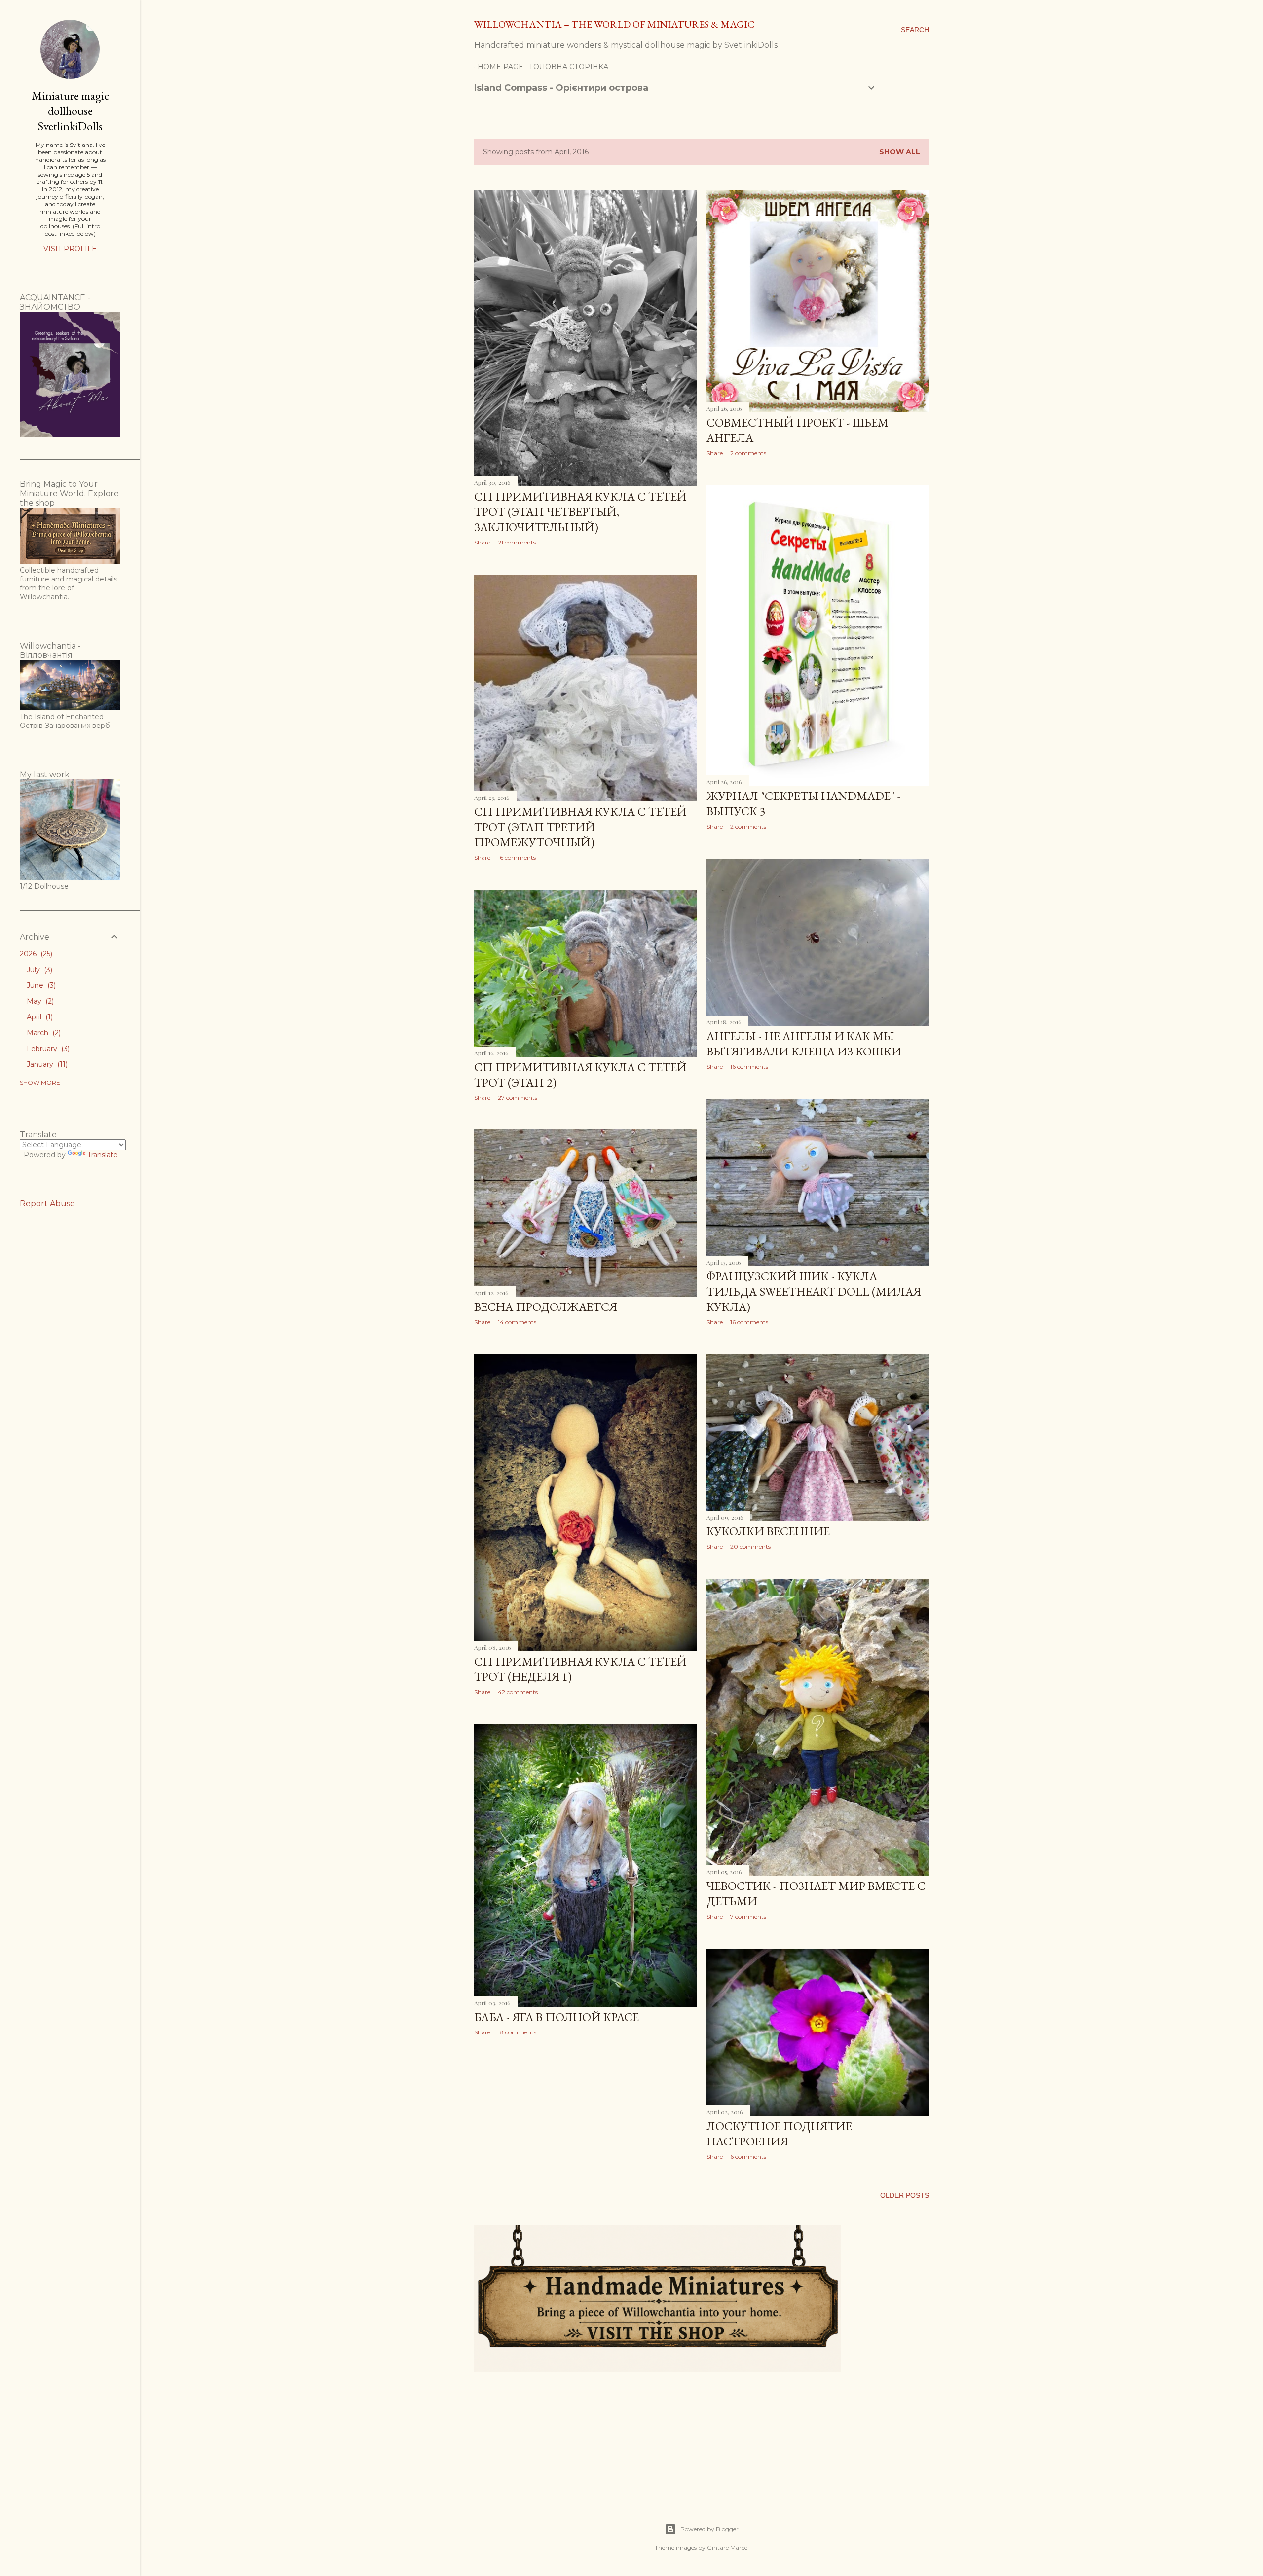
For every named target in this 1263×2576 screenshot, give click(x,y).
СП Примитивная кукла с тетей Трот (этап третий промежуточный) (580, 827)
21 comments (517, 542)
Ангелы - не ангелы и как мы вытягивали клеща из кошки (804, 1044)
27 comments (518, 1098)
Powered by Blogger (709, 2529)
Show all (900, 152)
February (47, 1049)
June (40, 985)
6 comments (748, 2157)
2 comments (748, 453)
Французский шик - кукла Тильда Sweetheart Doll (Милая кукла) (814, 1291)
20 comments (750, 1546)
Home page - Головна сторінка (543, 67)
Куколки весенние (768, 1531)
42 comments (518, 1692)
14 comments (517, 1322)
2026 (35, 954)
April (39, 1017)
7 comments (748, 1916)
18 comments (517, 2032)
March (43, 1033)
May (39, 1001)
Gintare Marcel (728, 2548)
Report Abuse (47, 1204)
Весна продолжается (546, 1307)
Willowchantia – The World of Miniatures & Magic (614, 24)
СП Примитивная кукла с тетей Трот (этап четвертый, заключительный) (580, 512)
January (46, 1064)
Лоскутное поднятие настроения (779, 2134)
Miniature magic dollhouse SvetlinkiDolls (70, 111)
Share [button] (482, 542)
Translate (103, 1155)
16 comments (517, 857)
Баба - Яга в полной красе (557, 2017)
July (38, 970)
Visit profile (70, 249)
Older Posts (905, 2195)
